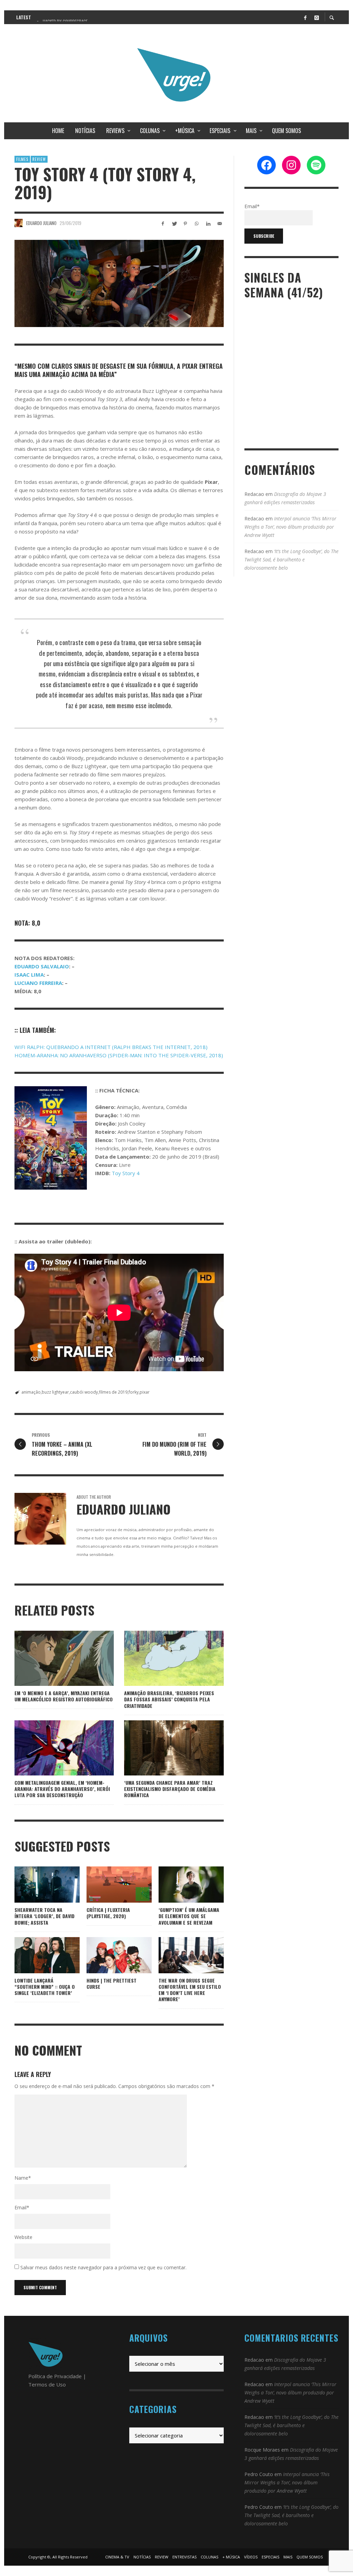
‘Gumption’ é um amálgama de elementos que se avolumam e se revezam (189, 1916)
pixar (145, 1392)
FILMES (22, 159)
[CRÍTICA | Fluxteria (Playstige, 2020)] (108, 1885)
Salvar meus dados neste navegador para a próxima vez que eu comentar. (103, 2267)
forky (134, 1392)
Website (23, 2237)
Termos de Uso (47, 2384)
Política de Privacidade (55, 2376)
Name (23, 2178)
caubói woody (84, 1392)
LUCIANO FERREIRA (38, 983)
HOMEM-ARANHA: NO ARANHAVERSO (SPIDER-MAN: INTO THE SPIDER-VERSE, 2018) (119, 1055)
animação (31, 1392)
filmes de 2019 (113, 1392)
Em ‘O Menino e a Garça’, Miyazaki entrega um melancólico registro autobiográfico (64, 1696)
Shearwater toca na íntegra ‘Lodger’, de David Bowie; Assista (44, 1916)
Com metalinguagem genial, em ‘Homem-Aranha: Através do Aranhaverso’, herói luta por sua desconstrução (62, 1789)
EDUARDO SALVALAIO (42, 966)
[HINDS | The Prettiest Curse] (108, 1955)
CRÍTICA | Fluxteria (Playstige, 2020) (108, 1913)
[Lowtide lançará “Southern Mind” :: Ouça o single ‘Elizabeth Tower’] (36, 1955)
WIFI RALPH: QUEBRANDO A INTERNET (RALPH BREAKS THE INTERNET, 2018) (111, 1047)
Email (22, 2207)
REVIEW (39, 159)
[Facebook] (305, 17)
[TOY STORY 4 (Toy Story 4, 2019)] (119, 284)
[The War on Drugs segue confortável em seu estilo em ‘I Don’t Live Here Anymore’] (180, 1955)
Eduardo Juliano (41, 223)
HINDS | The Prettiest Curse (112, 1983)
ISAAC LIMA (29, 975)
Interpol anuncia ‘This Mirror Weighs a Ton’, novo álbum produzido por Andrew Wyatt (290, 527)
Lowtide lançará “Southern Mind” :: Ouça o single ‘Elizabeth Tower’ (45, 1987)
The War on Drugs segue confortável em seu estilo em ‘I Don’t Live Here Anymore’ (190, 1990)
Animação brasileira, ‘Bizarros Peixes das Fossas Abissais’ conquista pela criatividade (169, 1699)
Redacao (254, 494)
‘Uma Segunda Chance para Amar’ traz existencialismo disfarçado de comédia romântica (170, 1789)
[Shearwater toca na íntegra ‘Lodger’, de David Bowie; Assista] (36, 1885)
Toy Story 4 (126, 1173)
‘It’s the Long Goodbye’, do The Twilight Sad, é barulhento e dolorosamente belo (291, 559)
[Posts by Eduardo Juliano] (19, 223)
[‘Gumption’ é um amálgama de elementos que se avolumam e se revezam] (180, 1885)
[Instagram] (316, 17)
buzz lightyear (55, 1392)
